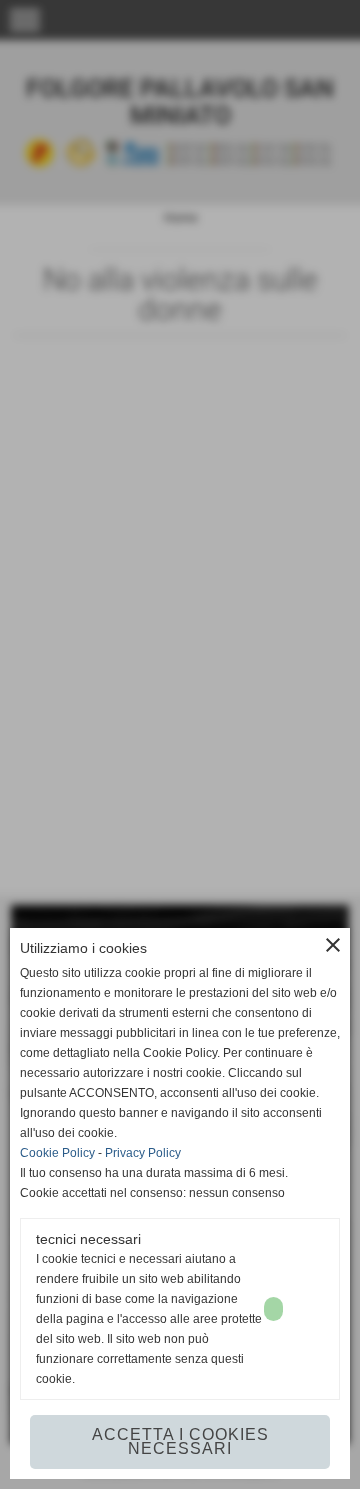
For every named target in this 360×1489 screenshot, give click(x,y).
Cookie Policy (57, 1153)
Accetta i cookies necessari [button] (180, 1441)
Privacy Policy (143, 1153)
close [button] (333, 945)
